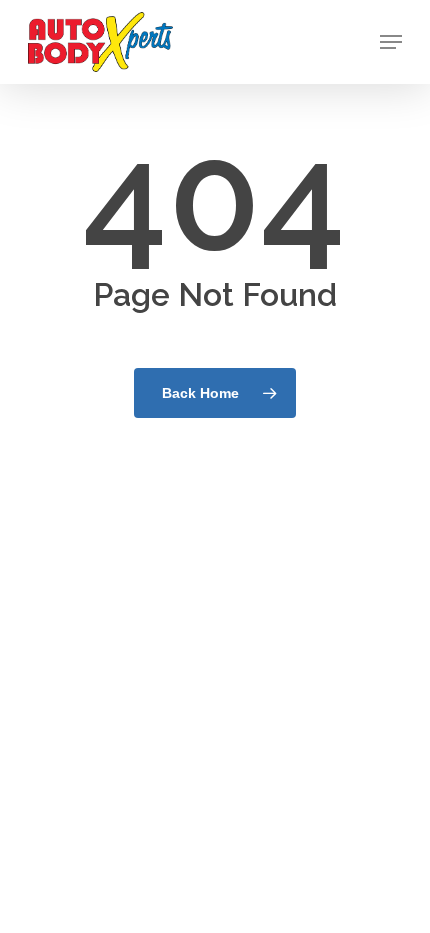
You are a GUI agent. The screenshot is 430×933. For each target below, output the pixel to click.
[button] (391, 42)
